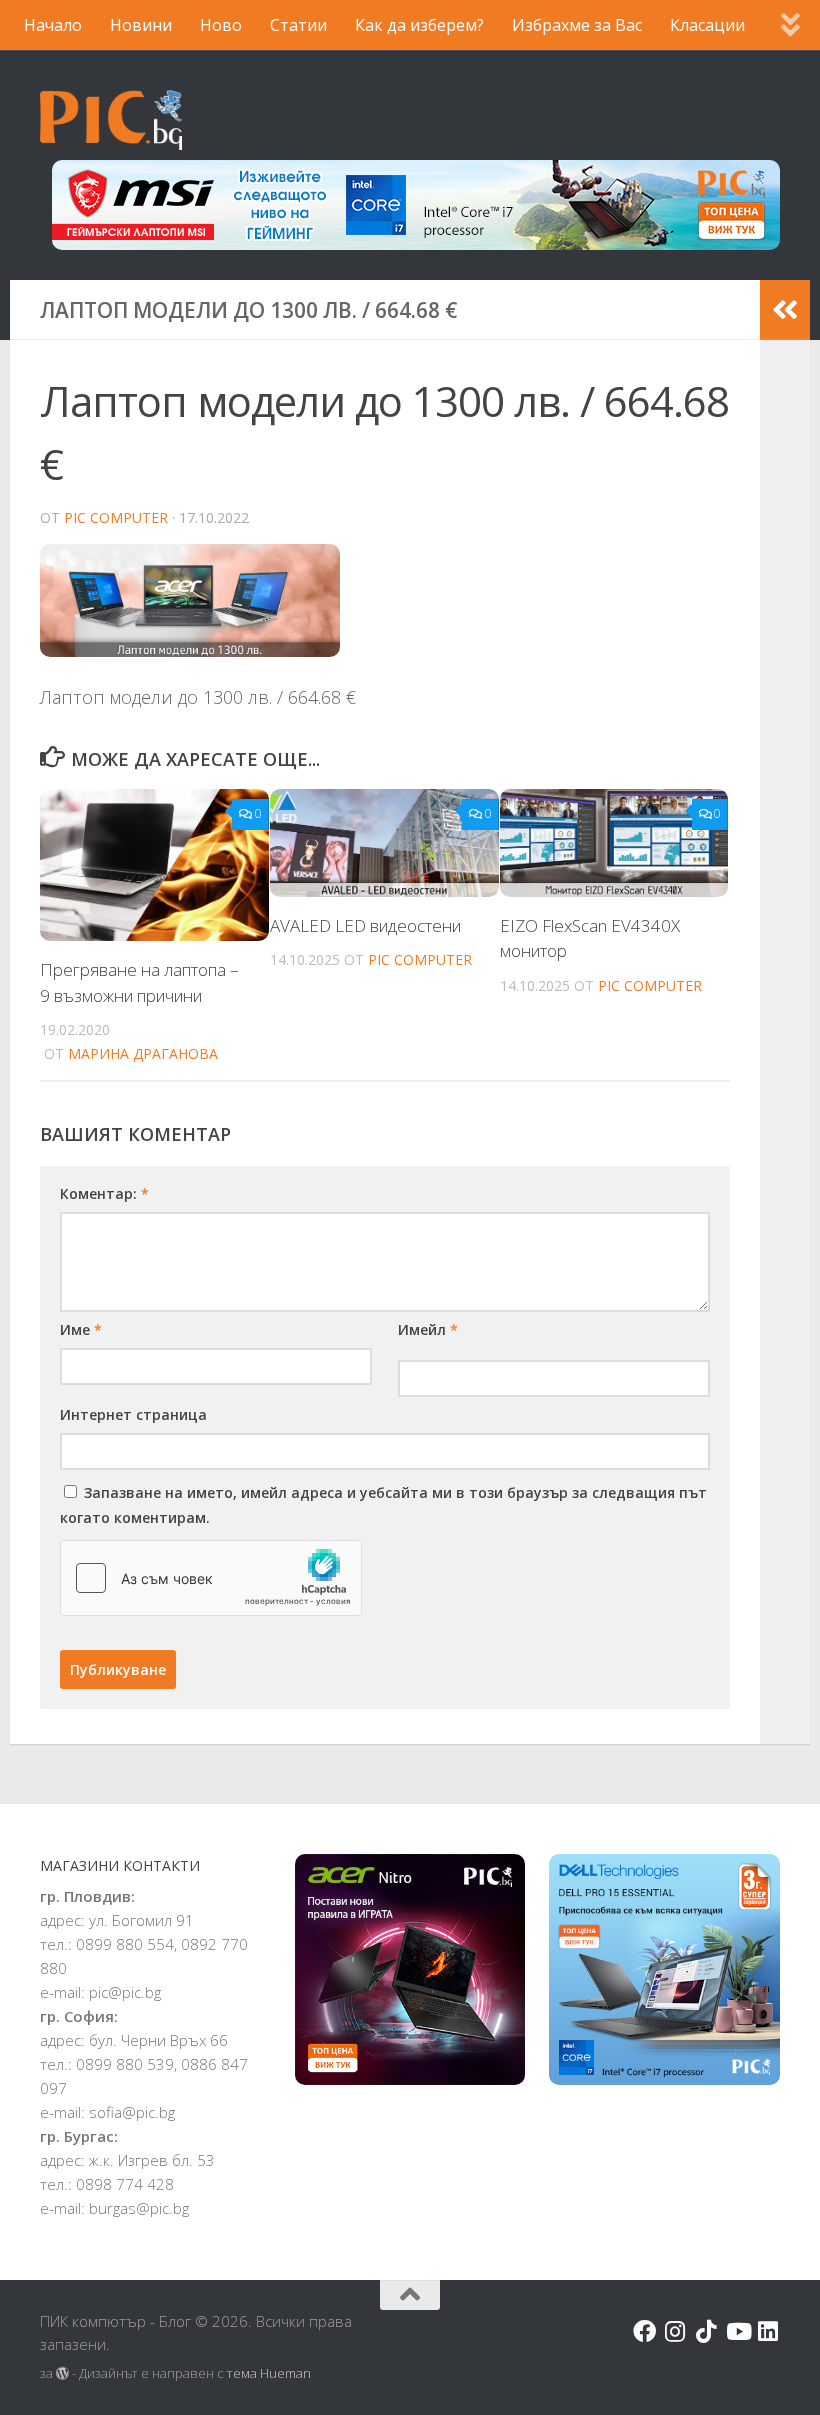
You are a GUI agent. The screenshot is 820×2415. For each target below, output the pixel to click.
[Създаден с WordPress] (62, 2373)
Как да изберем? (419, 25)
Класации (707, 25)
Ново (221, 25)
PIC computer (116, 517)
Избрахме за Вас (577, 25)
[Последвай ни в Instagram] (675, 2331)
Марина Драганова (143, 1053)
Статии (298, 25)
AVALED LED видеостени (365, 925)
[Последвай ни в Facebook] (644, 2331)
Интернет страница (133, 1414)
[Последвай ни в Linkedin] (768, 2331)
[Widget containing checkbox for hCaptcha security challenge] (211, 1578)
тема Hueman (269, 2373)
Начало (53, 25)
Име (81, 1329)
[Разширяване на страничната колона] (785, 310)
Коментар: (104, 1193)
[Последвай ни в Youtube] (737, 2331)
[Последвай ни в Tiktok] (706, 2331)
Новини (141, 25)
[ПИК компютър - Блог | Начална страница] (111, 120)
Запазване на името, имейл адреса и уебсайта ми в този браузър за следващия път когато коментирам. (383, 1505)
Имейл (428, 1329)
